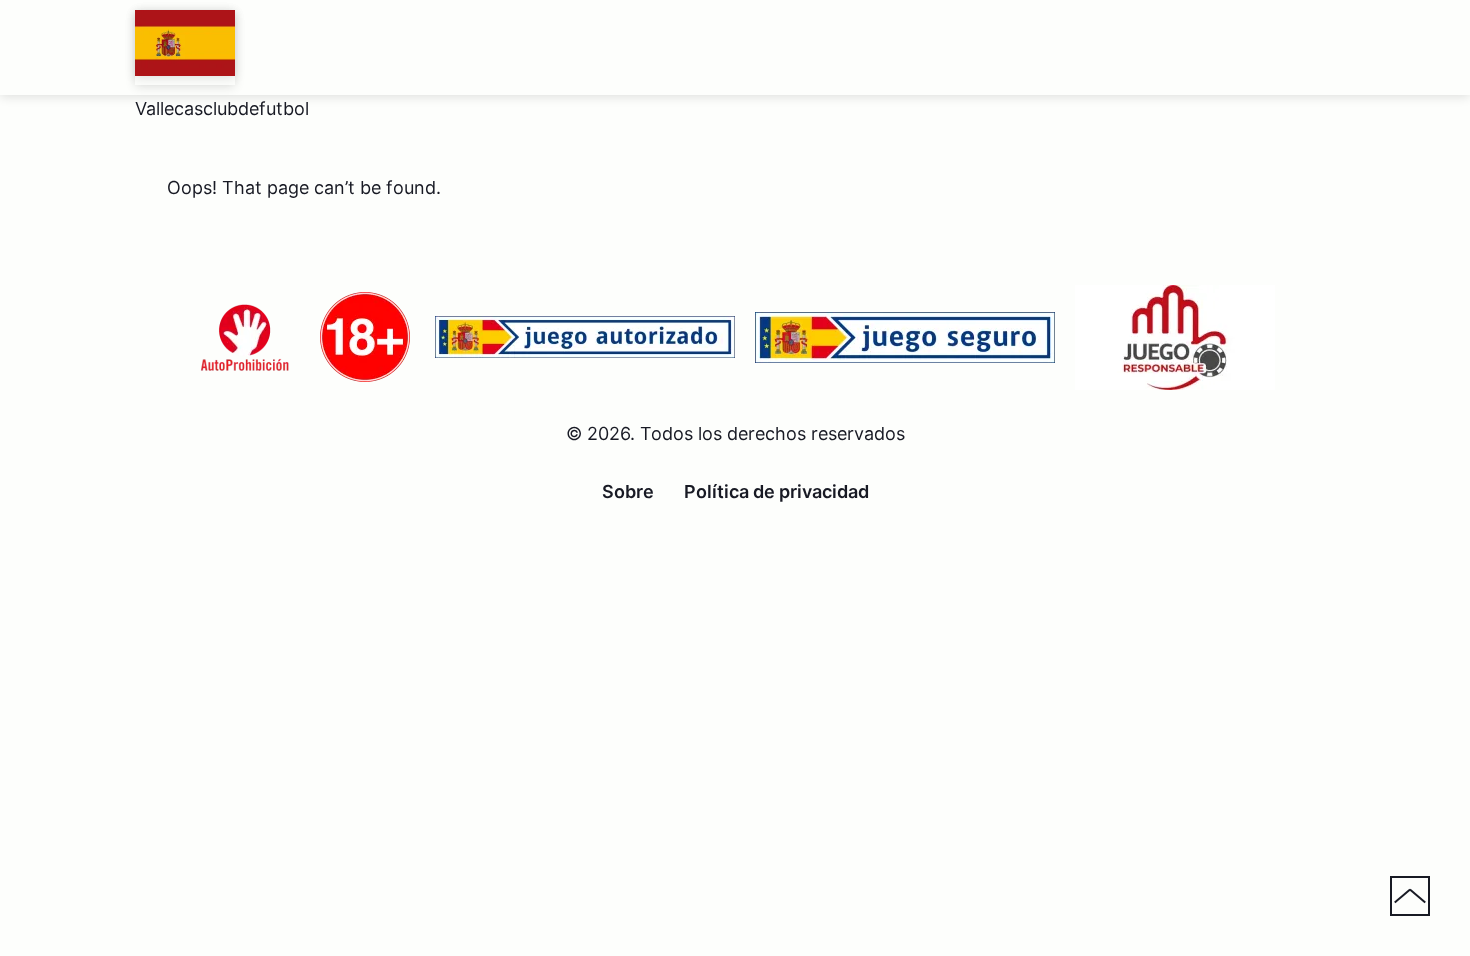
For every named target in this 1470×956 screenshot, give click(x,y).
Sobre (628, 491)
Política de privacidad (776, 491)
